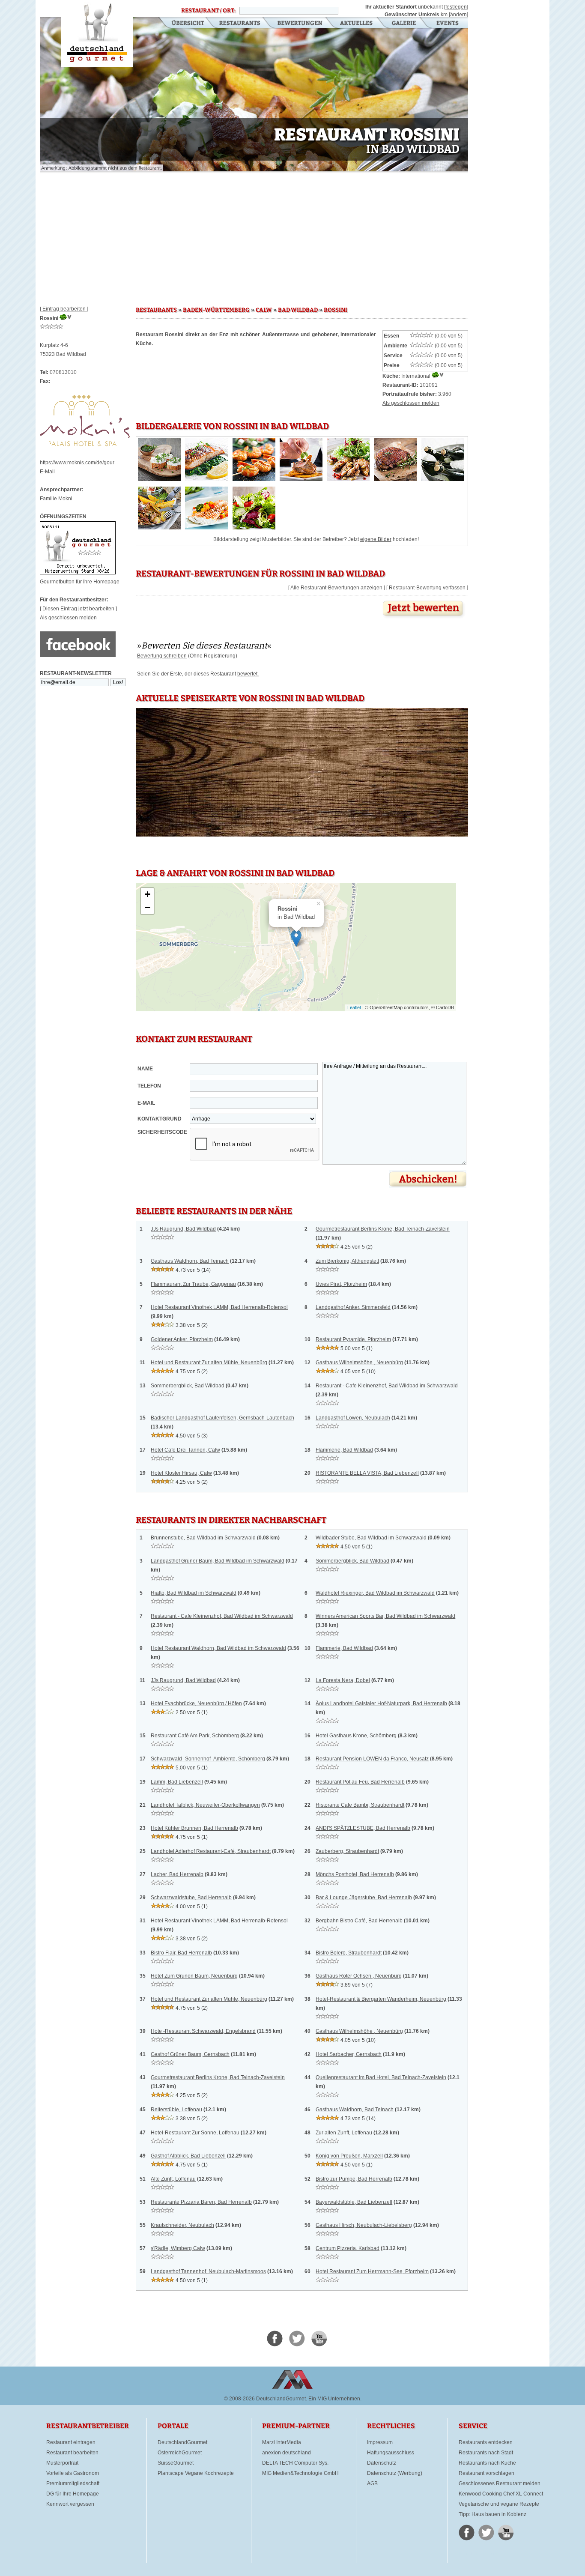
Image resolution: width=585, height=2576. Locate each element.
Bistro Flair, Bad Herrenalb (181, 1953)
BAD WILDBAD (298, 310)
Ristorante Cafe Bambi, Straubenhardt (360, 1805)
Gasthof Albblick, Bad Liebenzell (188, 2156)
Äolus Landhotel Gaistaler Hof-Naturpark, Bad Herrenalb (381, 1703)
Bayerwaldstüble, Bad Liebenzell (354, 2202)
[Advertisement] (254, 236)
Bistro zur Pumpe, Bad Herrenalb (354, 2179)
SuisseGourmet (176, 2463)
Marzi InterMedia (282, 2442)
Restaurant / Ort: (208, 11)
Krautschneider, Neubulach (182, 2225)
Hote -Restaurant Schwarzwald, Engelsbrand (203, 2031)
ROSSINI (336, 310)
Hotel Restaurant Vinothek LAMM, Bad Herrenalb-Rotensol (219, 1307)
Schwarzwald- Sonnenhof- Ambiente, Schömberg (208, 1759)
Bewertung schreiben (162, 656)
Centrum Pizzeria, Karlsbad (348, 2248)
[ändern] (458, 15)
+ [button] (148, 894)
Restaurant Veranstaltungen (447, 24)
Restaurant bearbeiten (72, 2453)
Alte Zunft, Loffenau (173, 2179)
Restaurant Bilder (404, 24)
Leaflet (354, 1007)
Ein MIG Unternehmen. (335, 2399)
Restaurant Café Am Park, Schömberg (195, 1736)
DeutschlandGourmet (182, 2442)
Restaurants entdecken (486, 2442)
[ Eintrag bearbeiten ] (64, 309)
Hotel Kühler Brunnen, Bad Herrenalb (194, 1828)
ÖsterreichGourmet (180, 2453)
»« (204, 645)
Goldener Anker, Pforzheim (182, 1339)
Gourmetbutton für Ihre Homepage (80, 582)
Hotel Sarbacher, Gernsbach (349, 2054)
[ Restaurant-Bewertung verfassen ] (427, 588)
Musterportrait (62, 2463)
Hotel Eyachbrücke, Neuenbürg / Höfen (196, 1703)
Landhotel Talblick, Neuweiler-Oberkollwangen (205, 1805)
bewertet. (248, 674)
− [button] (148, 907)
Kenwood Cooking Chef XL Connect (501, 2494)
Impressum (380, 2442)
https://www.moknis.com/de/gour (77, 463)
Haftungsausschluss (391, 2453)
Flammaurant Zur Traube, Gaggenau (193, 1284)
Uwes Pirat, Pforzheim (341, 1284)
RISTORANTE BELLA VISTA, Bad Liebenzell (367, 1473)
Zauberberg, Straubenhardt (347, 1851)
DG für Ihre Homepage (73, 2494)
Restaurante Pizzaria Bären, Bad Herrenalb (201, 2202)
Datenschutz (382, 2463)
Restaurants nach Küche (487, 2463)
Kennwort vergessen (70, 2504)
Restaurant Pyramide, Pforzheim (353, 1339)
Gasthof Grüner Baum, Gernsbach (190, 2054)
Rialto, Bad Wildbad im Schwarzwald (194, 1593)
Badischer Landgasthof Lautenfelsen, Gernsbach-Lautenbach (222, 1418)
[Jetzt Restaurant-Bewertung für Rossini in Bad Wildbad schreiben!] (424, 619)
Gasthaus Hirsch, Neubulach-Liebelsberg (364, 2225)
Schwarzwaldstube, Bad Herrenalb (191, 1898)
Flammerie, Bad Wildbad (344, 1450)
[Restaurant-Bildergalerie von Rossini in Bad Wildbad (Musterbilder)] (159, 479)
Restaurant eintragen (71, 2442)
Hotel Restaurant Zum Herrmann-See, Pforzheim (372, 2271)
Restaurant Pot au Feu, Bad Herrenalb (360, 1782)
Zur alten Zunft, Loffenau (344, 2133)
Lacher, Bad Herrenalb (177, 1874)
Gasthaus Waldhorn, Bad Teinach (190, 1261)
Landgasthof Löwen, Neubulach (353, 1418)
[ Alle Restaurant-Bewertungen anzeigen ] (337, 588)
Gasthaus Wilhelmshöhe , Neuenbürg (359, 1363)
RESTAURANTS (156, 310)
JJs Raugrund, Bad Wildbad (183, 1229)
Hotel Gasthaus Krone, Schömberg (356, 1736)
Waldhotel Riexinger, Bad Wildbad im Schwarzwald (375, 1593)
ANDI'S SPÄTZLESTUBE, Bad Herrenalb (363, 1828)
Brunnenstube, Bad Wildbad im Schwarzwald (203, 1538)
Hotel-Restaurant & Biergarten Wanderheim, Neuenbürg (381, 1999)
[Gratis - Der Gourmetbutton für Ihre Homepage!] (78, 573)
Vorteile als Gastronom (73, 2473)
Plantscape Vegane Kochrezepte (196, 2473)
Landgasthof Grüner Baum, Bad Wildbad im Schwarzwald (218, 1561)
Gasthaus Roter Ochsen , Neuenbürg (359, 1976)
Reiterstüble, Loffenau (176, 2110)
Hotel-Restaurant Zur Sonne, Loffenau (195, 2133)
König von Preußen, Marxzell (349, 2156)
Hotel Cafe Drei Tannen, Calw (185, 1450)
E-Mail (47, 472)
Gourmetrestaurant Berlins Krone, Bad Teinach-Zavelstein (383, 1229)
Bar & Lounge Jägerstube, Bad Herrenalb (364, 1898)
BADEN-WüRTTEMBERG (216, 310)
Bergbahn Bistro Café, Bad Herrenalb (359, 1921)
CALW (264, 310)
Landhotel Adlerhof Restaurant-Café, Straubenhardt (211, 1851)
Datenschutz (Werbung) (395, 2473)
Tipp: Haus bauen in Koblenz (492, 2514)
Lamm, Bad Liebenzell (177, 1782)
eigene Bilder (376, 539)
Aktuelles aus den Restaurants (357, 24)
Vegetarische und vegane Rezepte (499, 2504)
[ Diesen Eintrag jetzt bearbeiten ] (78, 609)
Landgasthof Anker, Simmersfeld (353, 1307)
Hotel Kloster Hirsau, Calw (181, 1473)
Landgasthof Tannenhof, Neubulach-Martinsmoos (208, 2271)
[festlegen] (456, 7)
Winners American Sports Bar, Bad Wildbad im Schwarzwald (385, 1616)
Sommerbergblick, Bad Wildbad (188, 1386)
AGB (372, 2483)
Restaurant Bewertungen (300, 24)
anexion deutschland (287, 2453)
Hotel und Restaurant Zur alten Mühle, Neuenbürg (209, 1363)
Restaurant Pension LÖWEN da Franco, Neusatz (372, 1759)
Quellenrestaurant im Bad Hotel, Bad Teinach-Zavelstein (381, 2077)
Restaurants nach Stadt (486, 2453)
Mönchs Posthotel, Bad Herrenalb (355, 1874)
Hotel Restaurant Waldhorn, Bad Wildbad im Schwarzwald (218, 1648)
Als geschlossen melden (68, 618)
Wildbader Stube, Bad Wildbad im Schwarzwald (371, 1538)
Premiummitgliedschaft (73, 2483)
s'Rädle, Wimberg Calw (178, 2248)
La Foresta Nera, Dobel (343, 1680)
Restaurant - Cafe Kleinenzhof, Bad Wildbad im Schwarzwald (387, 1386)
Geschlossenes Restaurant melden (500, 2483)
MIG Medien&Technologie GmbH (300, 2473)
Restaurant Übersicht (183, 24)
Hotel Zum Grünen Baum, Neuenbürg (194, 1976)
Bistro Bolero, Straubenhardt (349, 1953)
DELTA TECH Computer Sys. (295, 2463)
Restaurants (240, 24)
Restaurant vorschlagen (487, 2473)
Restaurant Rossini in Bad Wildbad (97, 33)
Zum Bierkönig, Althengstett (347, 1261)
